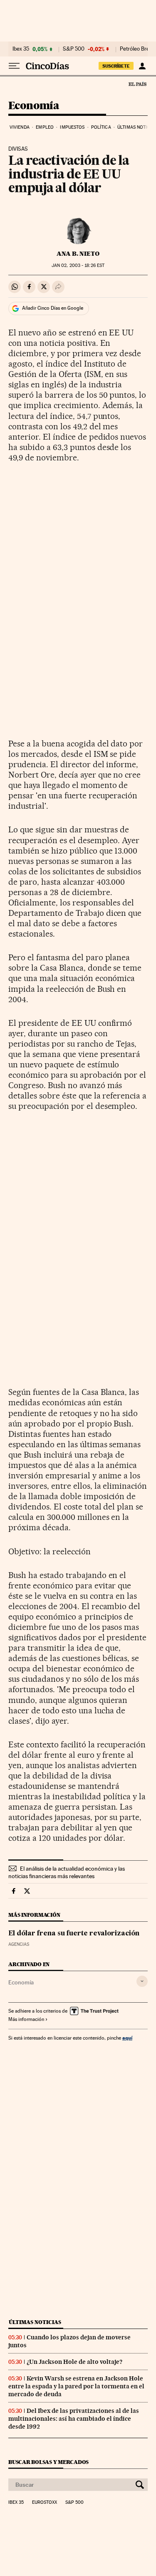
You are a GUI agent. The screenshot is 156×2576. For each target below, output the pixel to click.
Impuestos (72, 127)
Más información (26, 2019)
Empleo (45, 127)
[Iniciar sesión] (142, 66)
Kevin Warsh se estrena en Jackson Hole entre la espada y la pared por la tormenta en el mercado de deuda (76, 2386)
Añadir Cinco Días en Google (53, 308)
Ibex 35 (21, 49)
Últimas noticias (35, 2322)
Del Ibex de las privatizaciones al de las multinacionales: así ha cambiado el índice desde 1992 (74, 2419)
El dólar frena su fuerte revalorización (74, 1934)
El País (137, 84)
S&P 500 (74, 49)
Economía (34, 106)
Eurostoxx (45, 2503)
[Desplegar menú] (14, 66)
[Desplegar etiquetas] (142, 1981)
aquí (127, 2038)
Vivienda (20, 127)
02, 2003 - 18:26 (78, 265)
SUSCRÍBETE (116, 66)
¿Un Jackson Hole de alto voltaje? (74, 2362)
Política (101, 127)
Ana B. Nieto (78, 254)
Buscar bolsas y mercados (48, 2462)
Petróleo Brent (137, 49)
